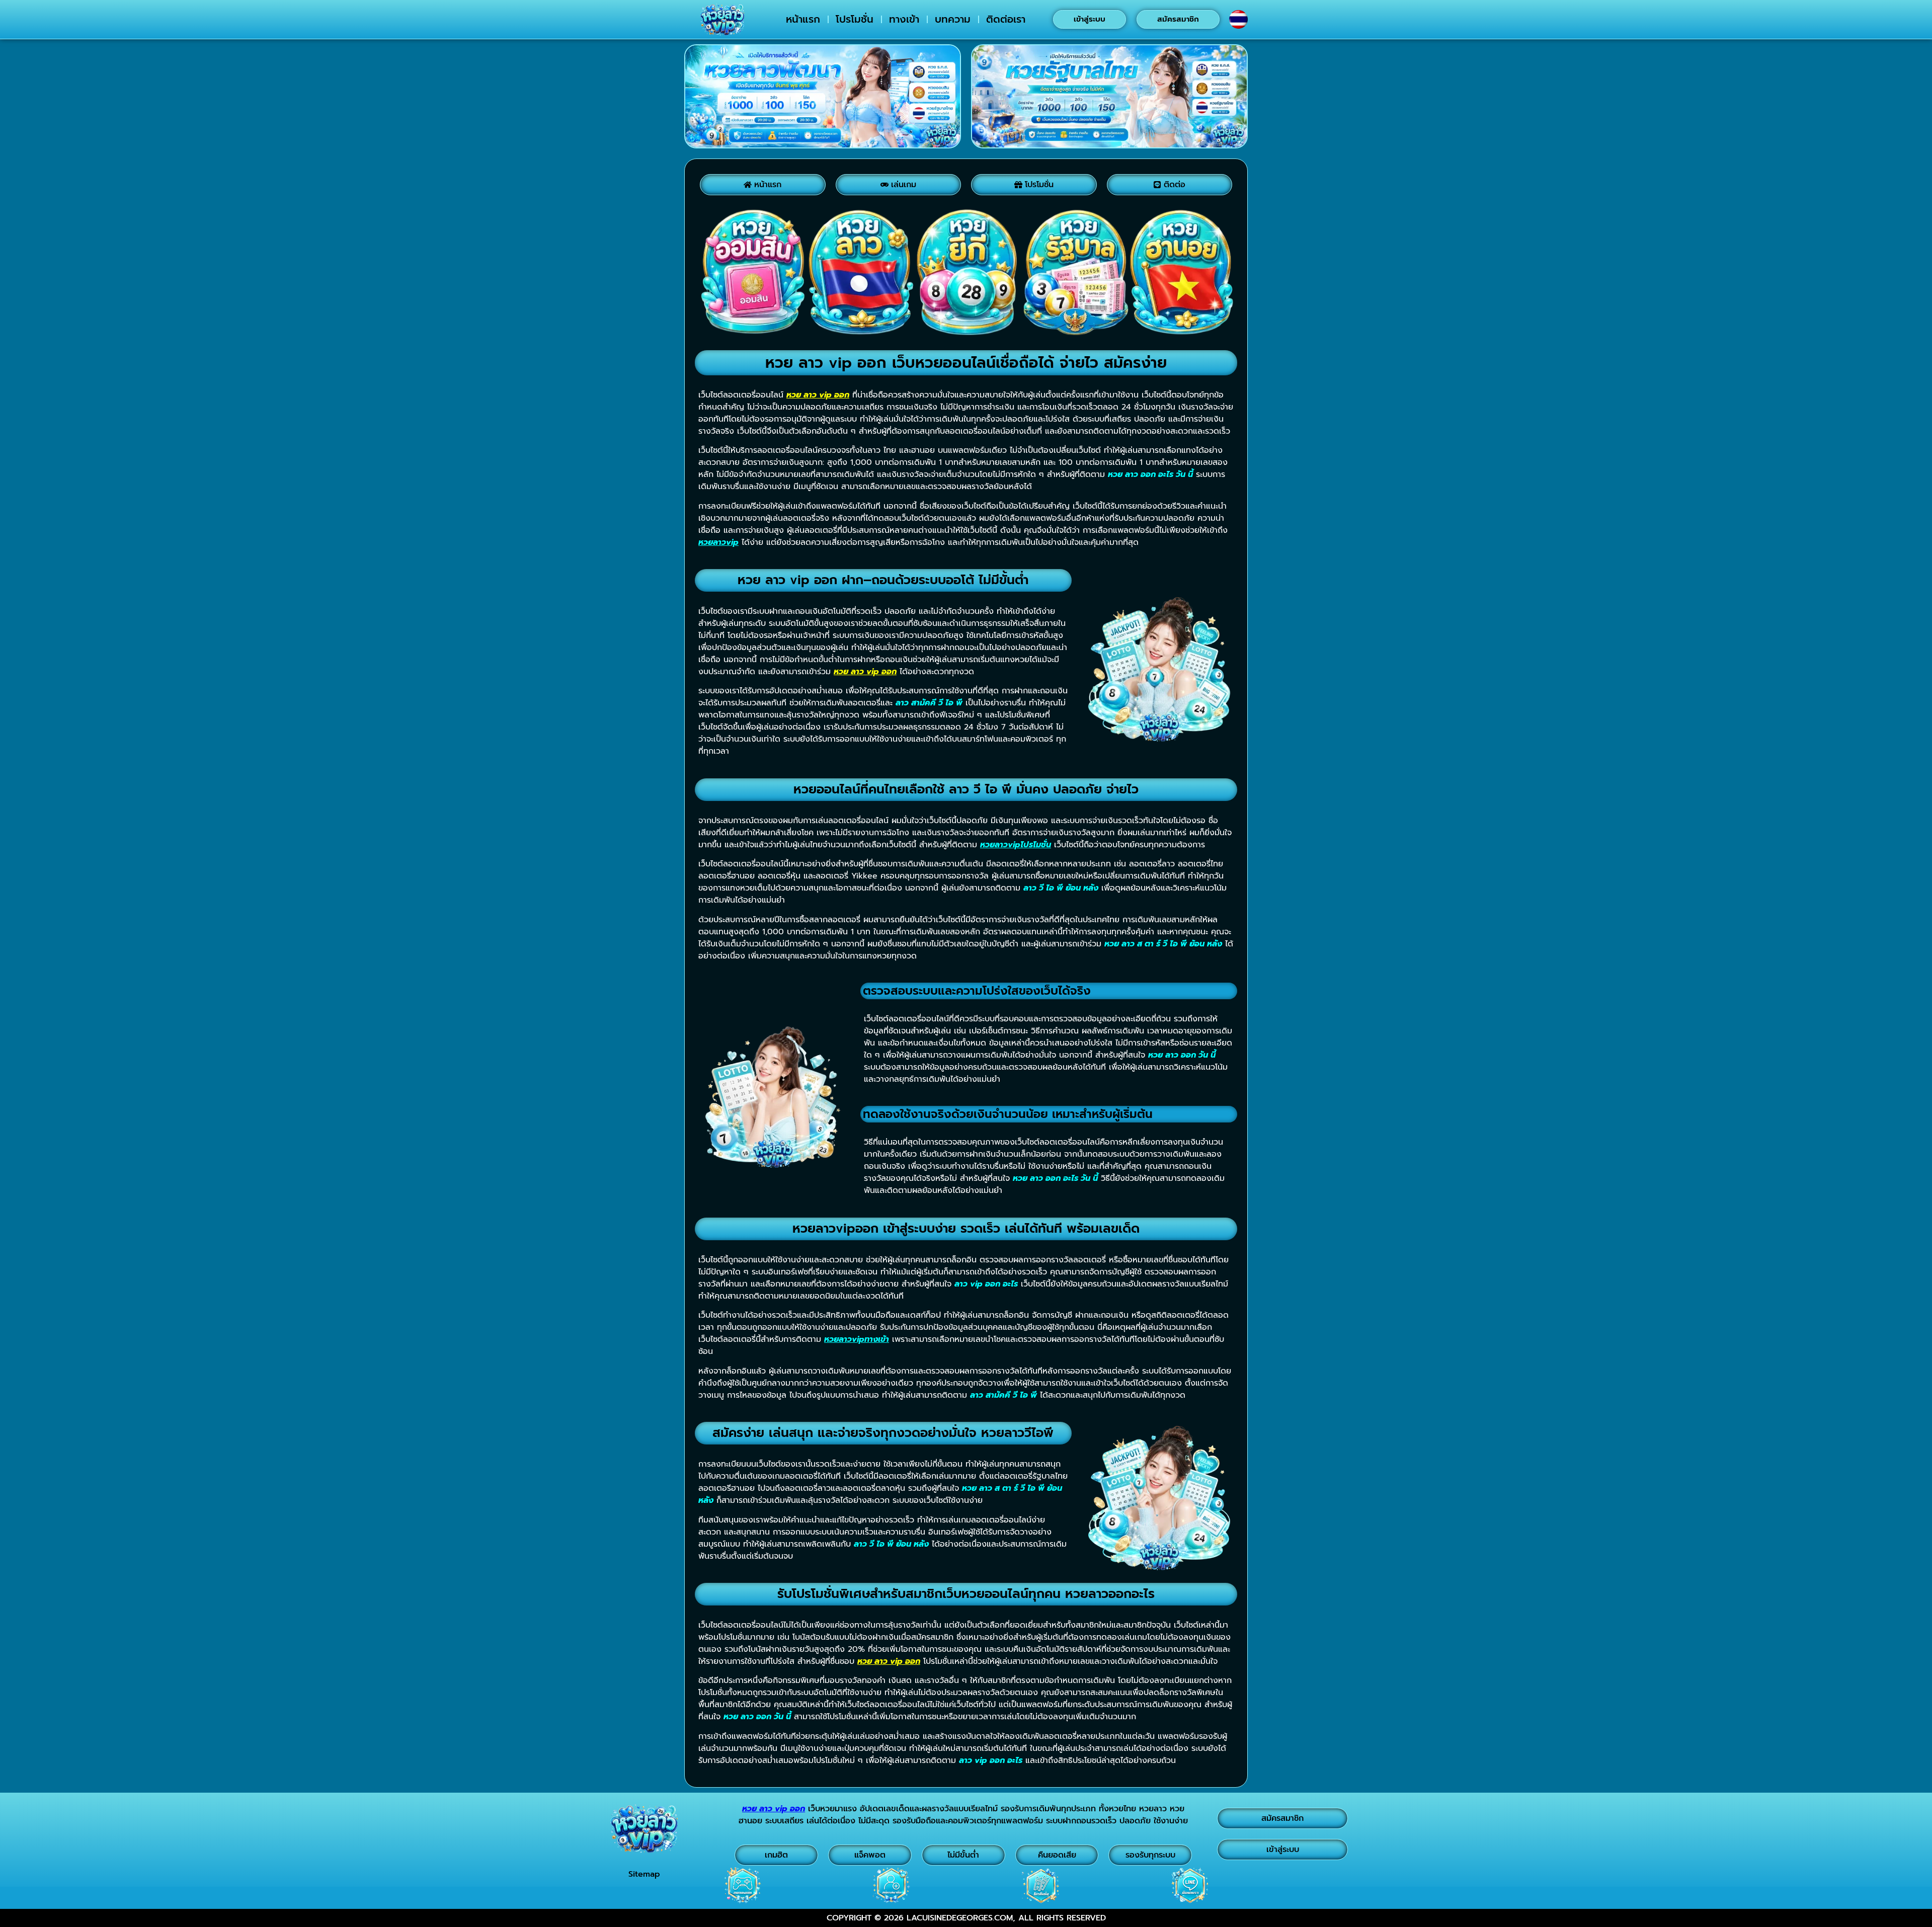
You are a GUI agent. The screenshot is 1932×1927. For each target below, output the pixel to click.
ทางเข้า (904, 19)
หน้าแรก (803, 19)
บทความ (953, 19)
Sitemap (644, 1874)
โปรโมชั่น (855, 19)
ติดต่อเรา (1006, 19)
